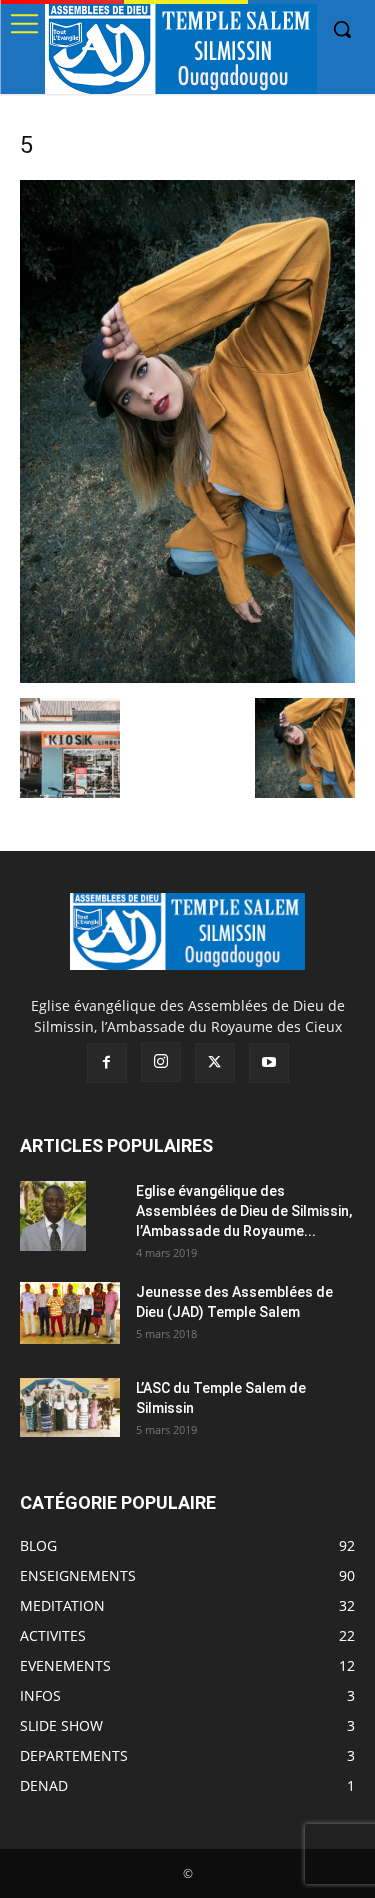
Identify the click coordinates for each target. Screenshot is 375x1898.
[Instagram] (161, 1062)
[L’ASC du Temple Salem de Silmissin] (70, 1407)
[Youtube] (269, 1063)
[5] (187, 677)
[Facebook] (107, 1063)
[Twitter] (215, 1063)
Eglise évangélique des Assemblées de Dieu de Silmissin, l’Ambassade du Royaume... (244, 1211)
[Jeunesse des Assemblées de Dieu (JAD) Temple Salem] (70, 1313)
